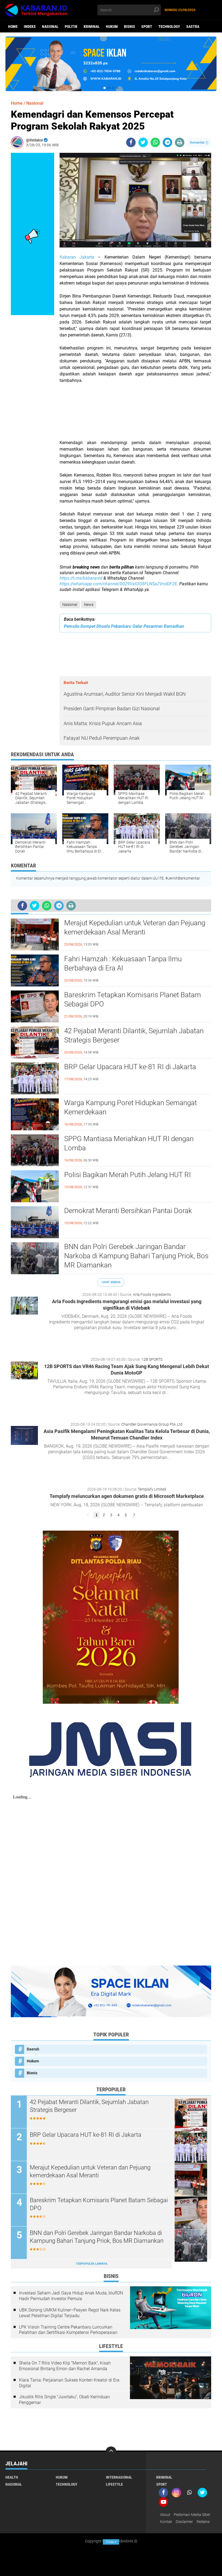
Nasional (50, 27)
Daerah (33, 2049)
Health (12, 2477)
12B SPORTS (152, 1359)
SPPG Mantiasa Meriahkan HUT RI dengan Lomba (129, 1143)
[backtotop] (111, 2452)
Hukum (112, 27)
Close (111, 2542)
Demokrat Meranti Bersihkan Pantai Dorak (128, 1211)
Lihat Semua (111, 1282)
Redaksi (203, 2522)
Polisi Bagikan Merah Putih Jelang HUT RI (128, 1175)
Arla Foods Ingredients (152, 1294)
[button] (105, 88)
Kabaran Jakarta (77, 257)
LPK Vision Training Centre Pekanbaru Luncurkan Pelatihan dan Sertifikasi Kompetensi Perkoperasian (68, 2330)
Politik (71, 27)
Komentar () (199, 142)
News (89, 605)
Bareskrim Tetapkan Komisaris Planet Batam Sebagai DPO (133, 999)
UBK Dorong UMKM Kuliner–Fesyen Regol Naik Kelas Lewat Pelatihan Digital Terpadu (70, 2313)
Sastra (193, 27)
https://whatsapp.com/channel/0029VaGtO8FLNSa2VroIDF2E (118, 584)
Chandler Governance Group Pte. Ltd (152, 1424)
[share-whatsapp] (155, 142)
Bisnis (130, 27)
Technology (169, 27)
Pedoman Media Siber (192, 2515)
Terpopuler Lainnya (92, 2264)
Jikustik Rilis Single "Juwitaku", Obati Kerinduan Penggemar (64, 2400)
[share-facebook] (131, 142)
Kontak (166, 2522)
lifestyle (114, 2484)
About (165, 2515)
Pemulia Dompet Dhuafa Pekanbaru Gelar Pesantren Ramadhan (124, 626)
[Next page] (134, 1515)
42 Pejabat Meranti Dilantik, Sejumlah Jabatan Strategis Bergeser (134, 1035)
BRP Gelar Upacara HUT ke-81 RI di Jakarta (130, 1067)
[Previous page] (88, 1515)
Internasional (119, 2477)
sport (147, 27)
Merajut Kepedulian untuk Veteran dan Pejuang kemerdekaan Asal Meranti (135, 927)
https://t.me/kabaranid (81, 578)
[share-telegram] (167, 142)
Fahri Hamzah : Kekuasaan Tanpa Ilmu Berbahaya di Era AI (123, 963)
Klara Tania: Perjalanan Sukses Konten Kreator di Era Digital (69, 2383)
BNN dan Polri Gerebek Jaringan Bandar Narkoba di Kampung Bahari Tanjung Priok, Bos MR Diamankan (136, 1256)
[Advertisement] (135, 415)
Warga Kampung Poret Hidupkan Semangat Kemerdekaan (130, 1107)
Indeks (30, 27)
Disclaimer (184, 2522)
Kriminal (92, 27)
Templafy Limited (152, 1489)
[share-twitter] (143, 142)
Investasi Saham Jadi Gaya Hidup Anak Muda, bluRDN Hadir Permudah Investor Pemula (71, 2296)
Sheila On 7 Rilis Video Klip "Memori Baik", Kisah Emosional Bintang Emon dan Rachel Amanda (65, 2366)
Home (13, 27)
